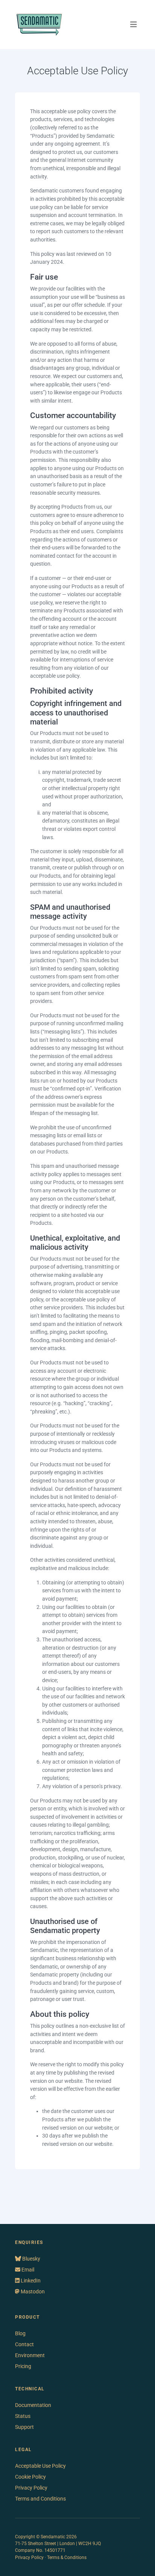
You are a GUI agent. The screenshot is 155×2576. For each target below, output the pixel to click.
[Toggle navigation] (134, 25)
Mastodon (32, 2291)
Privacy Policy (31, 2488)
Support (24, 2427)
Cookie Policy (30, 2477)
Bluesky (31, 2259)
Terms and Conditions (40, 2499)
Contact (24, 2344)
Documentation (33, 2405)
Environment (30, 2355)
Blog (20, 2333)
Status (23, 2416)
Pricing (23, 2366)
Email (27, 2270)
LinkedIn (30, 2281)
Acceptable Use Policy (40, 2466)
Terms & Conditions (67, 2558)
